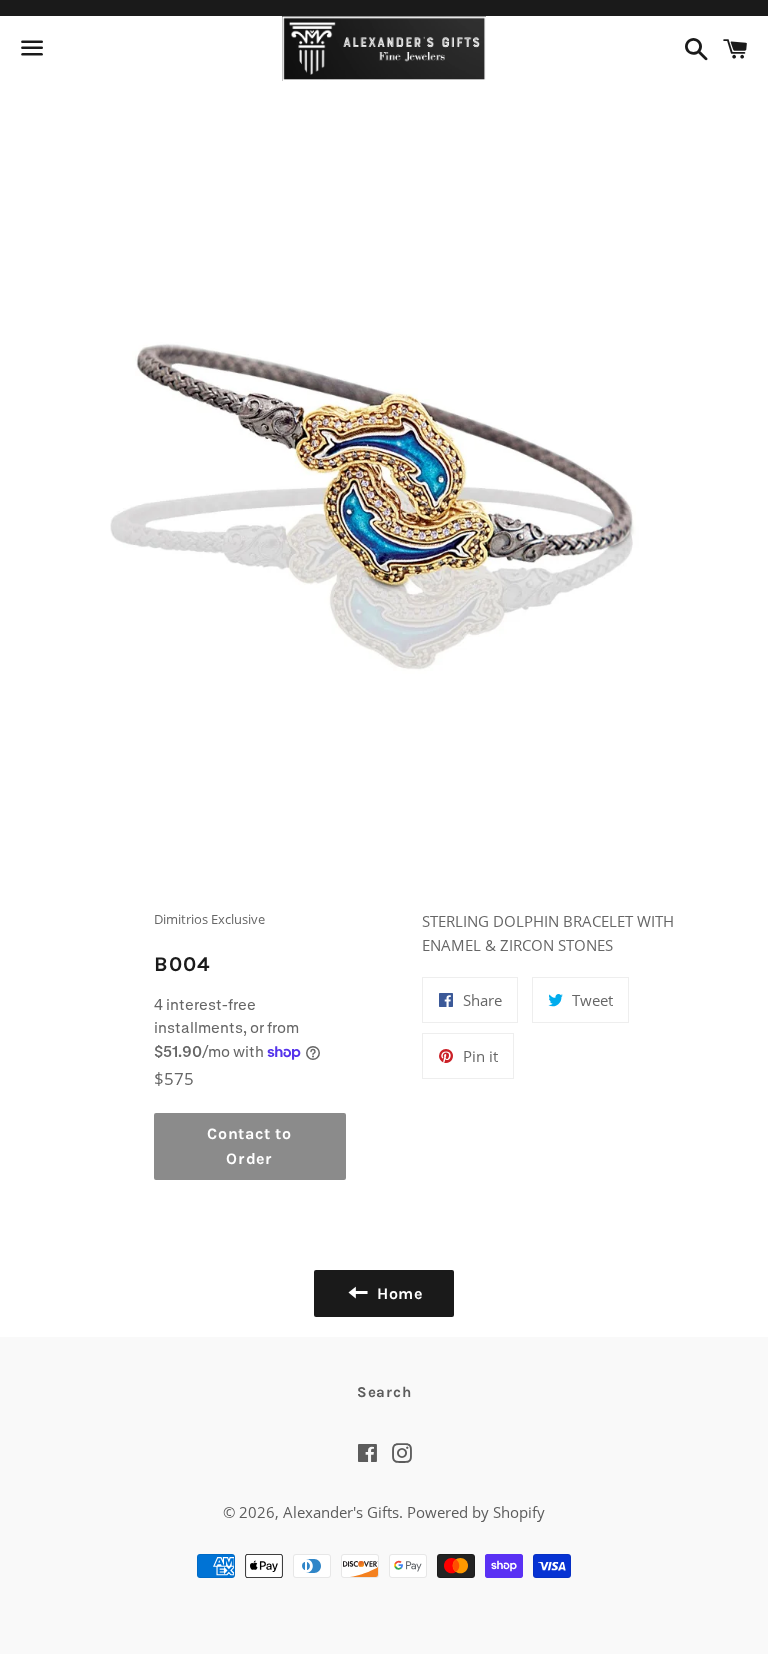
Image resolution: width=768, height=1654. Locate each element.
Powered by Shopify (476, 1512)
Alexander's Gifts (341, 1512)
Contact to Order (249, 1146)
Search (384, 1392)
